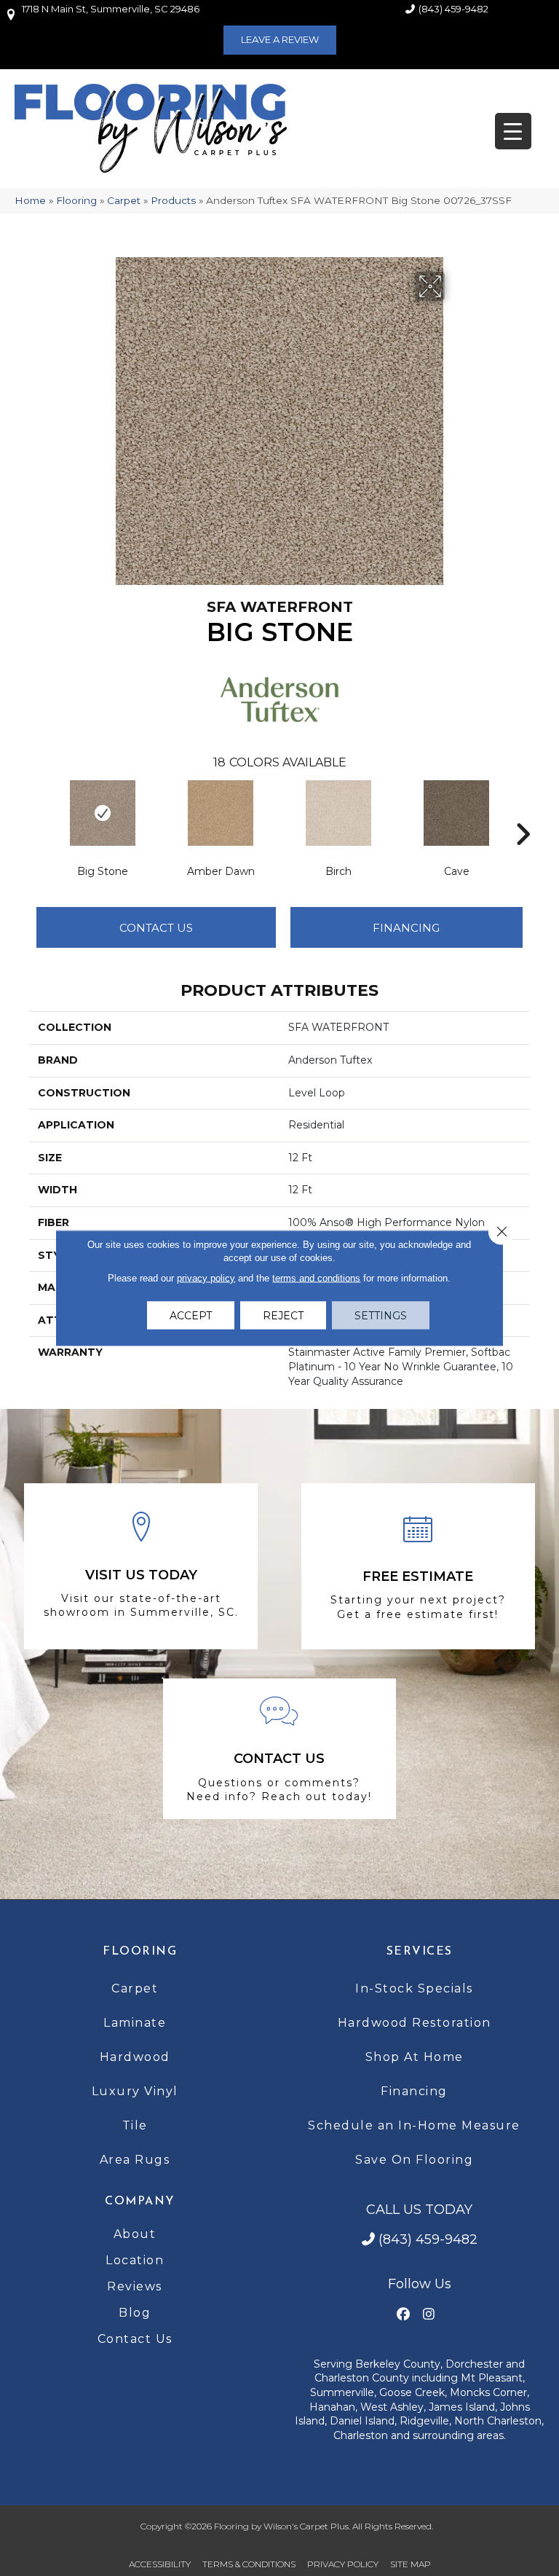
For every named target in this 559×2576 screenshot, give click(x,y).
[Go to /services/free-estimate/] (418, 1567)
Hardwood (135, 2057)
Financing (414, 2091)
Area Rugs (135, 2160)
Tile (135, 2125)
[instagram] (428, 2315)
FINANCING (406, 928)
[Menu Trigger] (513, 131)
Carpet (124, 200)
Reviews (135, 2286)
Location (135, 2260)
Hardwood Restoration (415, 2023)
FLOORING (140, 1952)
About (135, 2234)
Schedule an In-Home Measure (414, 2125)
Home (30, 200)
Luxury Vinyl (135, 2091)
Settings (381, 1316)
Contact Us (156, 928)
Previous (36, 812)
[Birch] (338, 813)
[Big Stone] (103, 813)
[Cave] (456, 813)
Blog (135, 2313)
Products (173, 200)
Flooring (76, 200)
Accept (191, 1316)
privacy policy (206, 1278)
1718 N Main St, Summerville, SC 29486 (111, 9)
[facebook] (403, 2315)
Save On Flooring (414, 2160)
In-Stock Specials (414, 1988)
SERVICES (420, 1952)
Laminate (135, 2023)
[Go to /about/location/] (141, 1566)
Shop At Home (415, 2057)
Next (523, 812)
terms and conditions (316, 1278)
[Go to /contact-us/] (280, 1749)
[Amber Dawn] (221, 813)
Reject (283, 1316)
